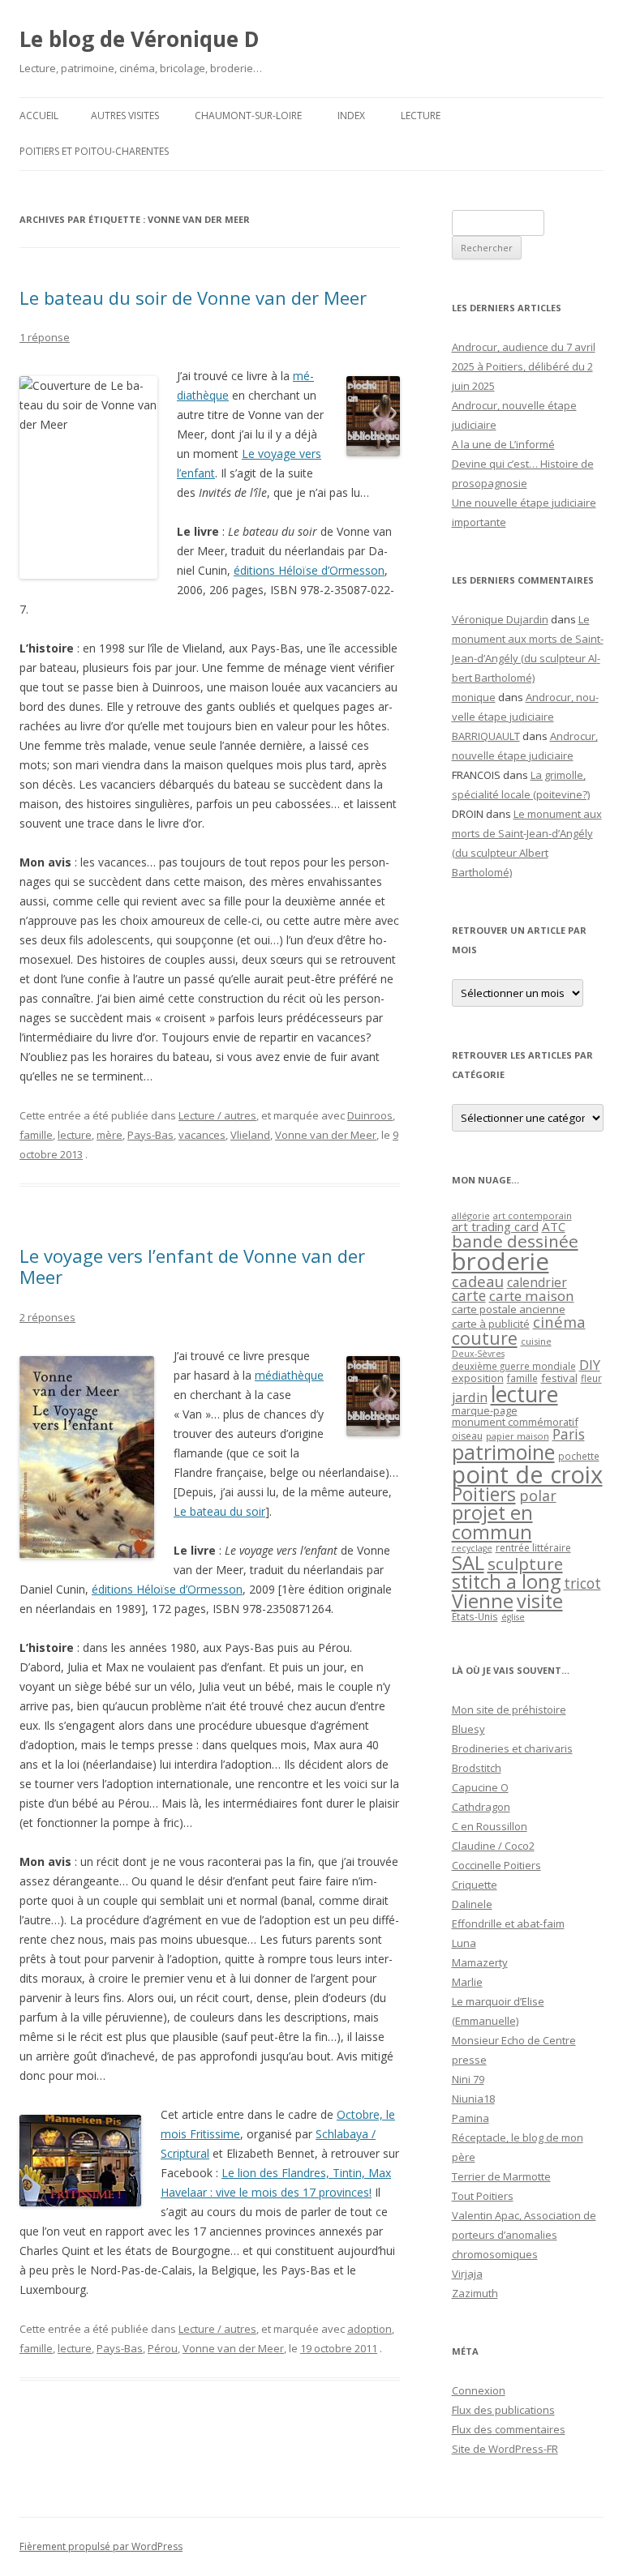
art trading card (495, 1226)
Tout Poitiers (483, 2196)
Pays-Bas (150, 1135)
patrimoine (503, 1452)
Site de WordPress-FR (505, 2449)
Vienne (483, 1601)
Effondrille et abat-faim (508, 1923)
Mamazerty (480, 1962)
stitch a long (506, 1581)
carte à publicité (491, 1324)
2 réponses (47, 1317)
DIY (590, 1365)
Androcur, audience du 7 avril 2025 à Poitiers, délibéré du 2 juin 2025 (524, 366)
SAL (468, 1563)
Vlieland (250, 1135)
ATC (554, 1226)
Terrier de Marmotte (501, 2176)
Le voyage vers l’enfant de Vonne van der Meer (192, 1266)
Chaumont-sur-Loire (248, 116)
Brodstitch (477, 1768)
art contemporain (533, 1215)
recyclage (472, 1548)
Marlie (467, 1982)
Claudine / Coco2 (493, 1846)
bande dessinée (515, 1241)
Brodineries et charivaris (512, 1748)
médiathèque (289, 1375)
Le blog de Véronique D (140, 39)
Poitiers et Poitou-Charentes (94, 151)
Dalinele (472, 1904)
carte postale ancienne (509, 1309)
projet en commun (492, 1522)
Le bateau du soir (219, 1511)
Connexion (479, 2390)
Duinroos (370, 1115)
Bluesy (468, 1729)
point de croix (527, 1474)
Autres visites (125, 116)
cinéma (559, 1322)
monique (474, 697)
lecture (75, 1135)
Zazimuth (475, 2293)
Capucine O (480, 1787)
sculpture (525, 1564)
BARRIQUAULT (486, 736)
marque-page (485, 1410)
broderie (501, 1261)
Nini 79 (468, 2079)
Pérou (163, 2348)
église (513, 1617)
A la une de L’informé (503, 444)
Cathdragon (481, 1807)
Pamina (470, 2118)
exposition (478, 1378)
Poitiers (484, 1494)
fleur (591, 1378)
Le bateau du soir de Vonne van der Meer (193, 297)
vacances (202, 1135)
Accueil (39, 116)
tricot (582, 1583)
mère (110, 1135)
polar (538, 1496)
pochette (579, 1456)
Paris (569, 1434)
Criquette (475, 1885)
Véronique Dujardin (500, 619)
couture (485, 1338)
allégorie (471, 1215)
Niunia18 (473, 2099)
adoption (370, 2329)
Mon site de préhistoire (509, 1709)
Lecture (421, 116)
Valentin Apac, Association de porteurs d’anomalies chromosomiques (524, 2235)
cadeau (478, 1281)
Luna (464, 1943)
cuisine (536, 1341)
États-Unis (475, 1616)
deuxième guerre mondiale (514, 1366)
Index (351, 116)
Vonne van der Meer (326, 1135)
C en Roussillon (490, 1826)
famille (36, 1135)
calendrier (537, 1282)
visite (540, 1601)
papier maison (518, 1436)
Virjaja (467, 2274)
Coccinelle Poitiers (496, 1865)
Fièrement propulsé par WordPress (101, 2546)
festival (559, 1378)
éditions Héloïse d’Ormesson (309, 570)
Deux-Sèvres (478, 1354)
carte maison (532, 1296)
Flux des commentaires (509, 2429)
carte (469, 1295)
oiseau (467, 1436)
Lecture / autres (217, 1115)
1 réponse (45, 337)
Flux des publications (503, 2410)
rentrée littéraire (533, 1548)
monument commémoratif (515, 1422)
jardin (470, 1397)
